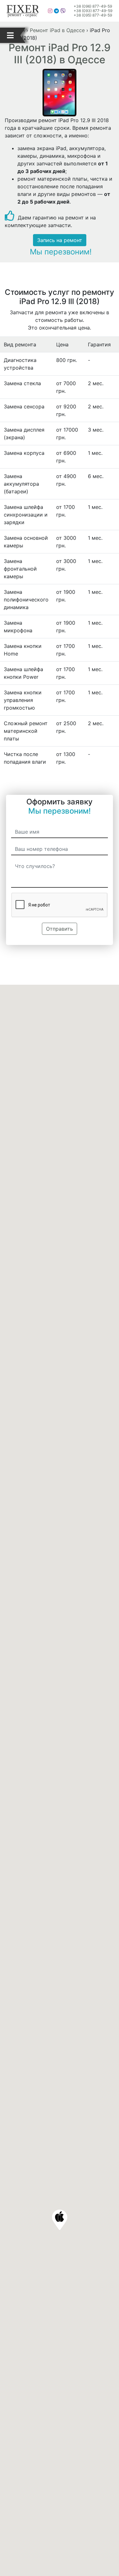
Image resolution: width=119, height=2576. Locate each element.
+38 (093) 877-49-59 (93, 11)
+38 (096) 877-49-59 (93, 6)
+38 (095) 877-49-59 (93, 15)
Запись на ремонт (60, 240)
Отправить (60, 929)
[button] (60, 2220)
